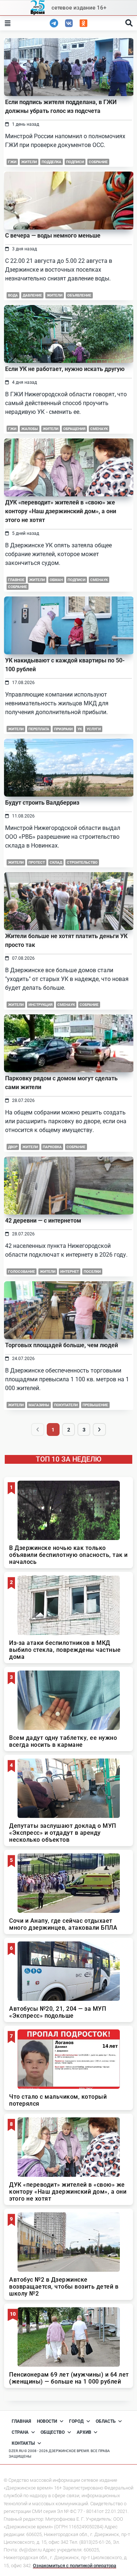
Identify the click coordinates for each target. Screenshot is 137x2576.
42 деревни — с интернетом (43, 1221)
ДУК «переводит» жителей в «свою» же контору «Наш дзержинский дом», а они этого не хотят (61, 511)
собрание (98, 162)
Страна (20, 2432)
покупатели (66, 1405)
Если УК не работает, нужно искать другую (65, 369)
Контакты (23, 2443)
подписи (75, 162)
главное (16, 580)
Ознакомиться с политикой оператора (75, 2566)
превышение (95, 1405)
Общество (53, 2432)
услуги (94, 729)
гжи (12, 162)
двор (13, 1147)
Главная (21, 2421)
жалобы (30, 429)
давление (32, 295)
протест (37, 862)
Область (106, 2421)
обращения (74, 429)
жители (29, 162)
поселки (92, 1272)
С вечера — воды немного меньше (53, 236)
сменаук (99, 429)
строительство (82, 862)
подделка (52, 162)
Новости (47, 2421)
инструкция (41, 1005)
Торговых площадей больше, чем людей (62, 1345)
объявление (79, 295)
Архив (84, 2432)
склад (56, 862)
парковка (52, 1147)
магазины (39, 1405)
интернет (70, 1272)
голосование (22, 1272)
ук (80, 729)
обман (56, 580)
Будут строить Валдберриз (42, 803)
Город (76, 2421)
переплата (39, 729)
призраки (63, 729)
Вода (13, 295)
